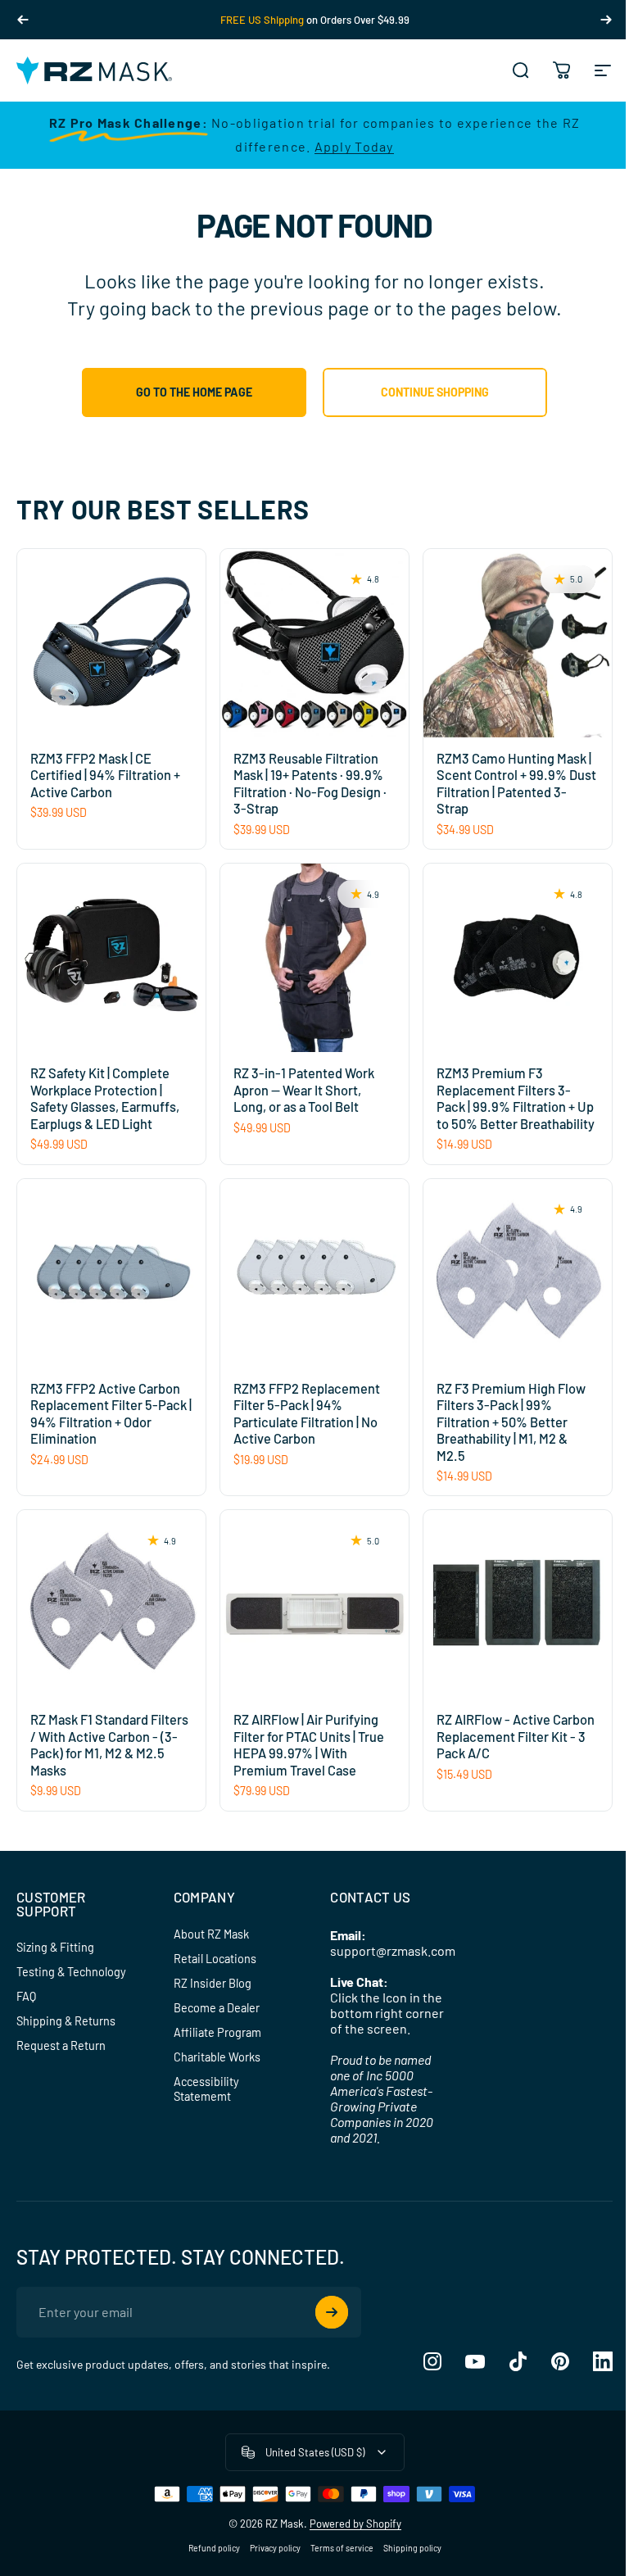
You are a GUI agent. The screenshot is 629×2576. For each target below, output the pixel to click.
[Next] (606, 20)
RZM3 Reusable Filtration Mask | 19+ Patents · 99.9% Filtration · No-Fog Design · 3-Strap (310, 784)
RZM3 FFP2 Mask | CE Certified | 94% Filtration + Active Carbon (105, 775)
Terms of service (342, 2548)
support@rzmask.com (393, 1950)
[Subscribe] (332, 2312)
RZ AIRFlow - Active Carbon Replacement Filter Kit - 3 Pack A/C (516, 1736)
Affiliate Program (217, 2032)
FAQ (26, 1996)
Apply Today (354, 146)
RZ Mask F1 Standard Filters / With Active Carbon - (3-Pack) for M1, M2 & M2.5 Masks (109, 1745)
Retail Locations (215, 1959)
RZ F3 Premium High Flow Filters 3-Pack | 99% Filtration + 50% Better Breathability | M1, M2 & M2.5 (511, 1422)
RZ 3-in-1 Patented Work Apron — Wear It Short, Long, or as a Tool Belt (304, 1090)
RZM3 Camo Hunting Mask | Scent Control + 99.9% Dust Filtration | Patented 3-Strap (516, 784)
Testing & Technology (71, 1972)
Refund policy (214, 2548)
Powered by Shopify (355, 2524)
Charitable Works (217, 2057)
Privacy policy (275, 2548)
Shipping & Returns (66, 2021)
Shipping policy (412, 2548)
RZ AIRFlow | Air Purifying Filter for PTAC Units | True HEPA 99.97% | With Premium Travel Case (309, 1745)
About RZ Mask (211, 1934)
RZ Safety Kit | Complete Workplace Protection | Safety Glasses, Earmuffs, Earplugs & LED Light (105, 1098)
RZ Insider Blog (213, 1983)
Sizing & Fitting (55, 1947)
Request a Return (61, 2045)
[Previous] (23, 20)
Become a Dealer (217, 2008)
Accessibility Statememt (206, 2089)
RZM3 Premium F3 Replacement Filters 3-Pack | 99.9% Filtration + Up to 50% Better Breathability (516, 1098)
